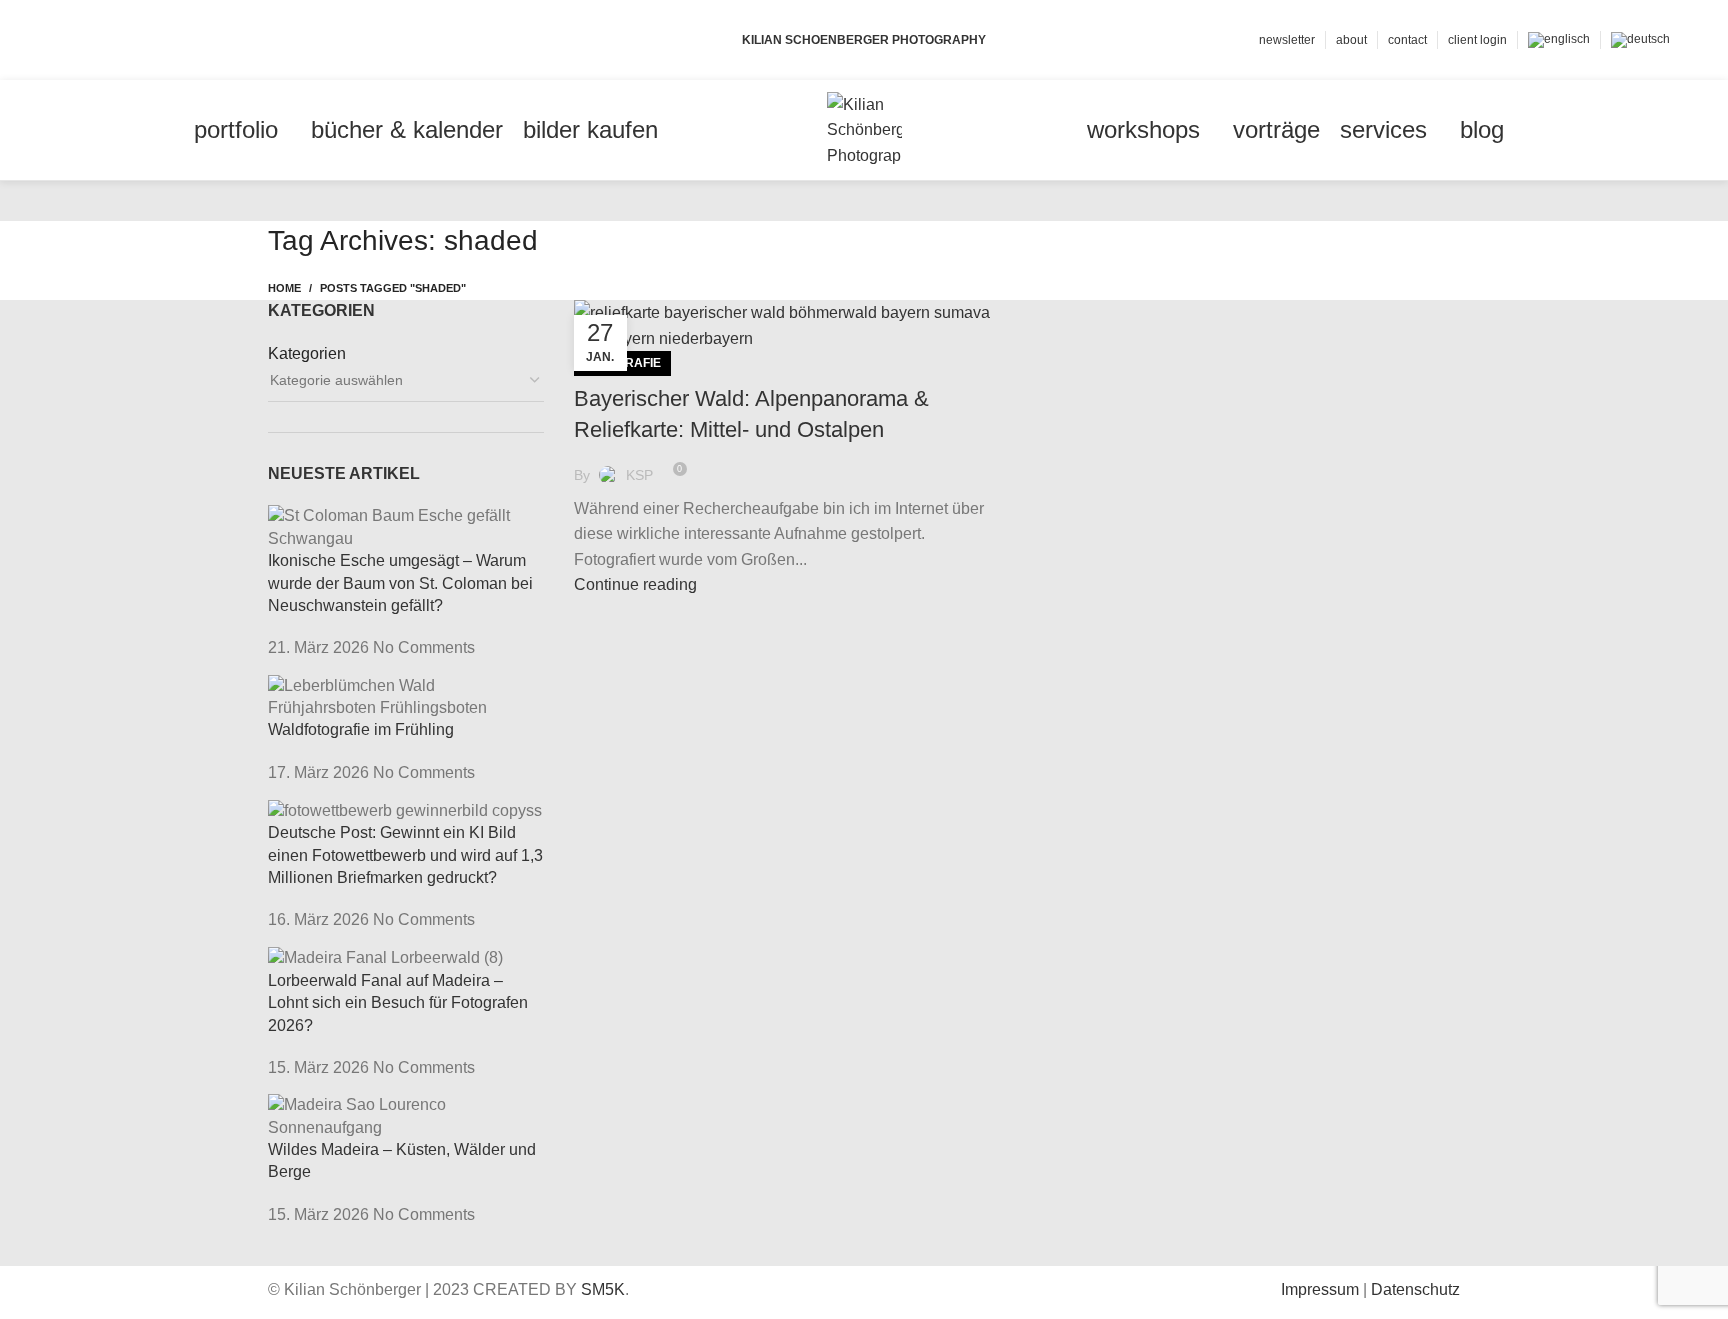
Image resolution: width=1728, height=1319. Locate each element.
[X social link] (92, 40)
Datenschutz (1415, 1289)
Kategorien (307, 353)
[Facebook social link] (69, 40)
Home (284, 288)
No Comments (424, 647)
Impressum (1320, 1289)
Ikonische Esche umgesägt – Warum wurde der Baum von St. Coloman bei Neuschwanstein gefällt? (400, 583)
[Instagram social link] (115, 40)
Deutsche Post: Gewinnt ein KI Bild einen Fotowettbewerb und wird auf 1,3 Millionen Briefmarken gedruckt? (405, 855)
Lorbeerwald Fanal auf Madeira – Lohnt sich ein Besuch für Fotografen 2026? (398, 1003)
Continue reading (635, 584)
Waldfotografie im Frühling (361, 729)
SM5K (603, 1289)
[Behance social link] (138, 40)
